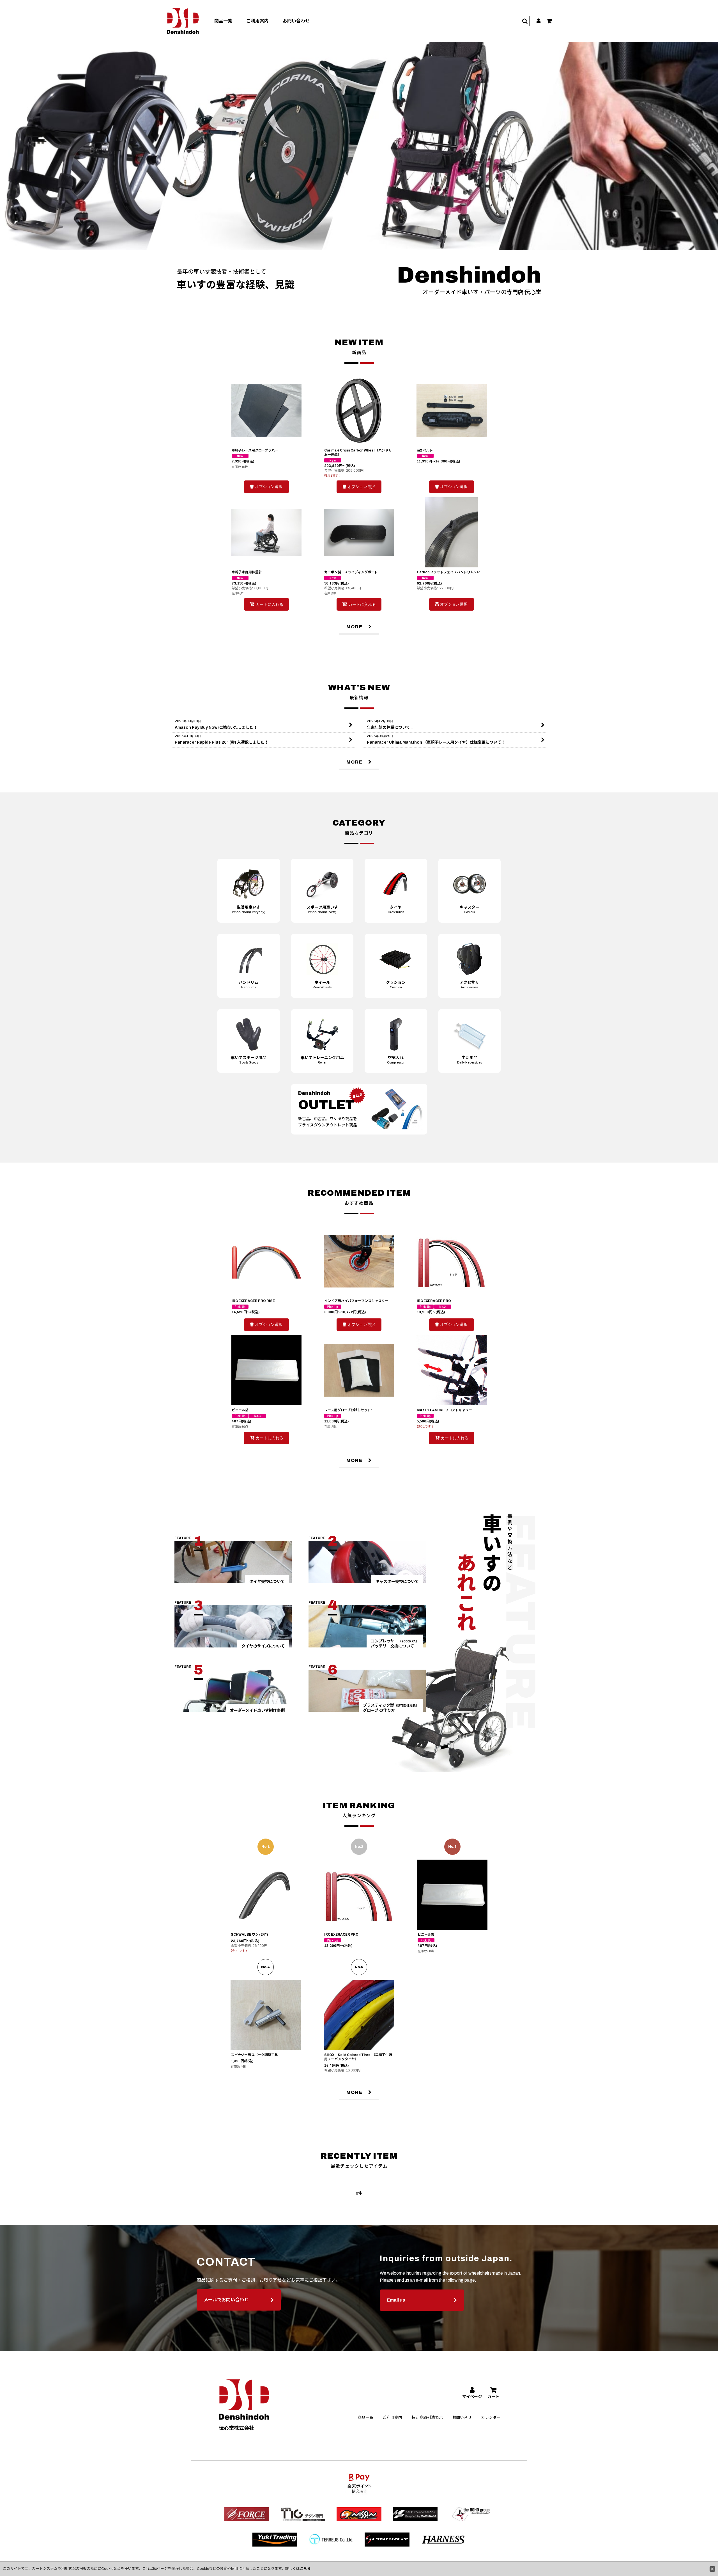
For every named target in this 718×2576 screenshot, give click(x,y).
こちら (305, 2569)
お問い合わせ (296, 21)
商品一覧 (223, 21)
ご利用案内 (257, 21)
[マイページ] (539, 21)
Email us (396, 2300)
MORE (355, 627)
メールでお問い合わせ (226, 2300)
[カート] (550, 21)
